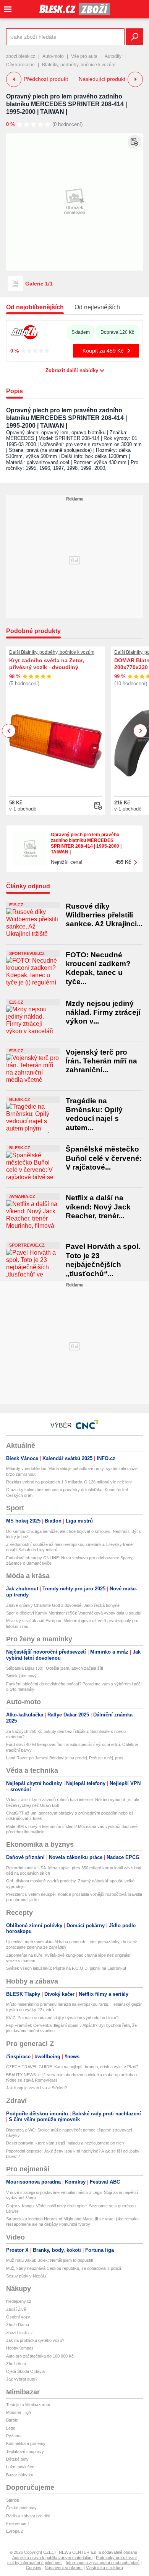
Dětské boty (17, 2459)
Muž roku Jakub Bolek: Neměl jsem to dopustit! (50, 2260)
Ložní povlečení (21, 2467)
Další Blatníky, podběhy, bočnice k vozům (52, 652)
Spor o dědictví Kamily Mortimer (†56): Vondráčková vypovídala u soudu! (74, 1613)
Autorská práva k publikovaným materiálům (52, 2558)
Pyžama (14, 2436)
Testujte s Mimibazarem (28, 2405)
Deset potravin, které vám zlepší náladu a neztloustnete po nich (65, 2143)
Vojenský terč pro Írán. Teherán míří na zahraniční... (101, 1061)
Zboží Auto (16, 2364)
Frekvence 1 (18, 2523)
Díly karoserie (20, 65)
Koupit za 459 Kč (103, 351)
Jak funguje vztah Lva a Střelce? (36, 2088)
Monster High (19, 2412)
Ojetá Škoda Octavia (25, 2371)
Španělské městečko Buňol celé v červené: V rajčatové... (104, 1158)
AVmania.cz (22, 1196)
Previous (9, 731)
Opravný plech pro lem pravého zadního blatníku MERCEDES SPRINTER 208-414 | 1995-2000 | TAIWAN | (66, 104)
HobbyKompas (20, 2348)
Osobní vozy (18, 2317)
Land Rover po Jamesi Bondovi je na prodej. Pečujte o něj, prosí (65, 1758)
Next (140, 731)
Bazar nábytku (20, 2475)
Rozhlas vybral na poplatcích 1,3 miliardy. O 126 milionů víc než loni (69, 1482)
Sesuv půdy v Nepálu (26, 2276)
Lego (11, 2428)
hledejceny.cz (19, 2301)
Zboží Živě (16, 2309)
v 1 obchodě (23, 809)
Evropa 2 (15, 2531)
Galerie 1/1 (39, 284)
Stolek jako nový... (23, 1676)
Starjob (13, 2500)
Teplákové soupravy (25, 2451)
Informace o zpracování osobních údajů (103, 2563)
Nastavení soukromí (64, 2568)
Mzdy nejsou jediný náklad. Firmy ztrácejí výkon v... (103, 1012)
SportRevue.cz (27, 953)
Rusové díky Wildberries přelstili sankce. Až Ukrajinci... (104, 915)
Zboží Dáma (18, 2325)
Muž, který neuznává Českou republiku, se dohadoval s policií (64, 2268)
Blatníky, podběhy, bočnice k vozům (79, 65)
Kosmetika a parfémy (26, 2443)
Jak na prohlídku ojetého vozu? (35, 2340)
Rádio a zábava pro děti (28, 2516)
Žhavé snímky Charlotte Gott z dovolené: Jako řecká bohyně (63, 1605)
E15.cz (16, 905)
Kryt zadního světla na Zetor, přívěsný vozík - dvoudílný (47, 664)
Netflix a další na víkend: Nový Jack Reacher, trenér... (98, 1207)
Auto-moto (53, 56)
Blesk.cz (20, 1099)
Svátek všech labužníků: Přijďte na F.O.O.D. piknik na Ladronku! (66, 1968)
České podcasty (21, 2508)
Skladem (81, 332)
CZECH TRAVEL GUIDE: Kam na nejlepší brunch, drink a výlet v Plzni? (72, 2067)
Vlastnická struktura (104, 2568)
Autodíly (113, 56)
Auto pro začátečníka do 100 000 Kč (40, 2356)
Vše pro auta (84, 56)
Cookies (34, 2568)
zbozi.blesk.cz (21, 56)
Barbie (12, 2420)
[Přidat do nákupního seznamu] (134, 142)
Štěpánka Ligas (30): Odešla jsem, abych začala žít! (55, 1668)
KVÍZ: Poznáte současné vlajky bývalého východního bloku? (62, 2018)
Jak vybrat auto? (22, 2379)
